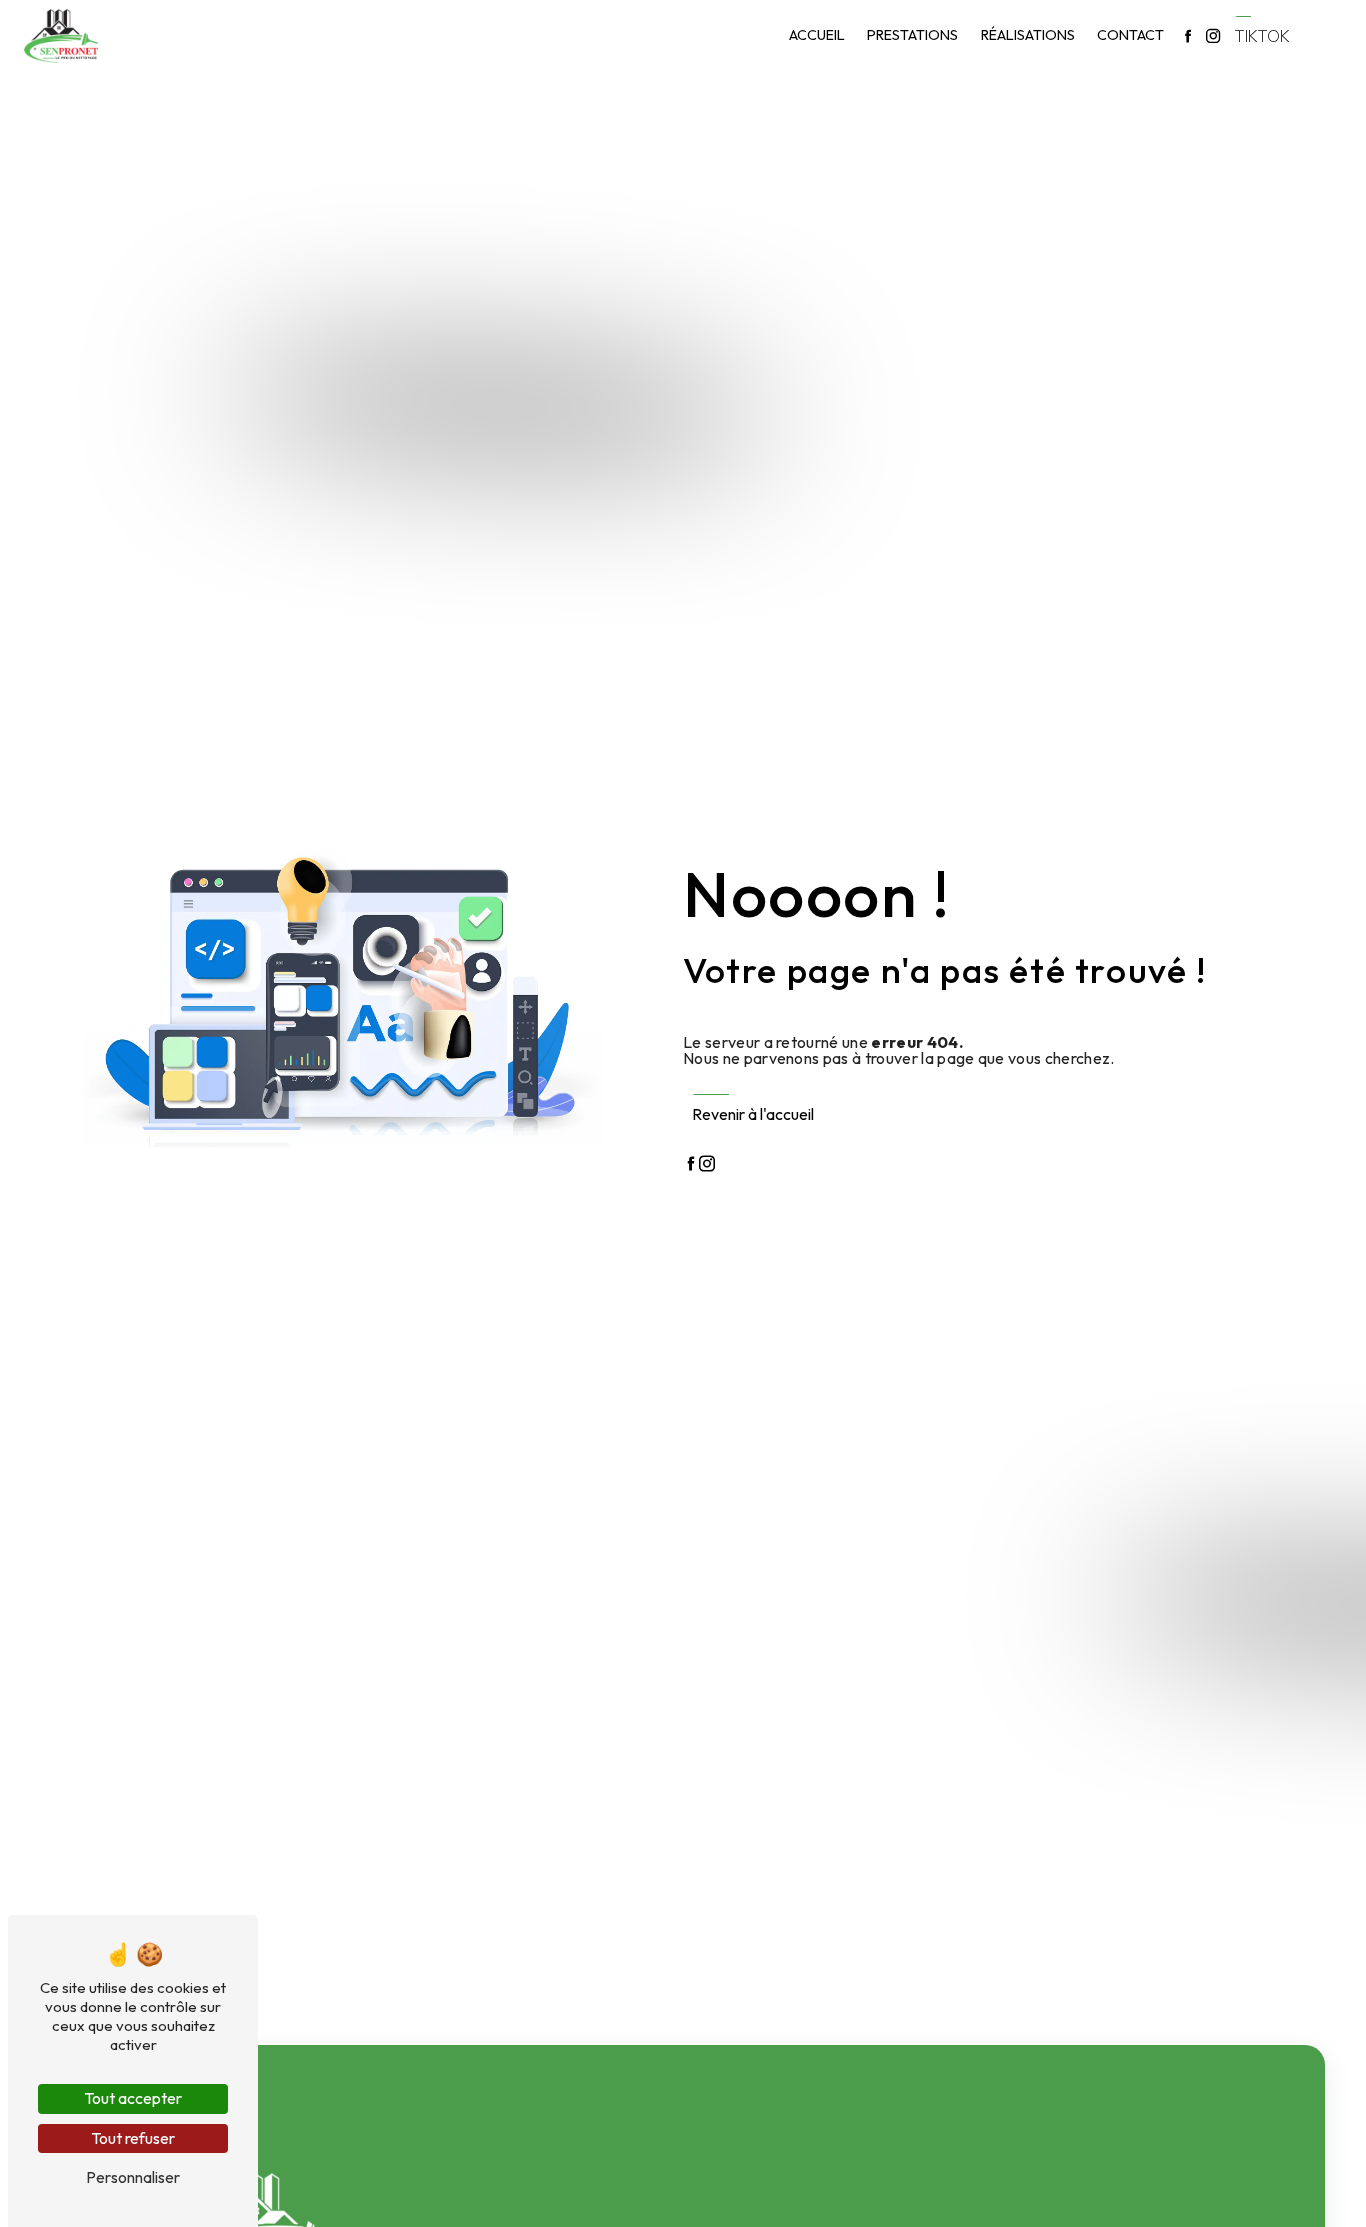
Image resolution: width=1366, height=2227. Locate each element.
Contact (1130, 35)
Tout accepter (133, 2098)
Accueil (817, 35)
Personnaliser (133, 2177)
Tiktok (1262, 36)
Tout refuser (133, 2138)
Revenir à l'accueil (753, 1114)
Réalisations (1028, 35)
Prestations (912, 35)
